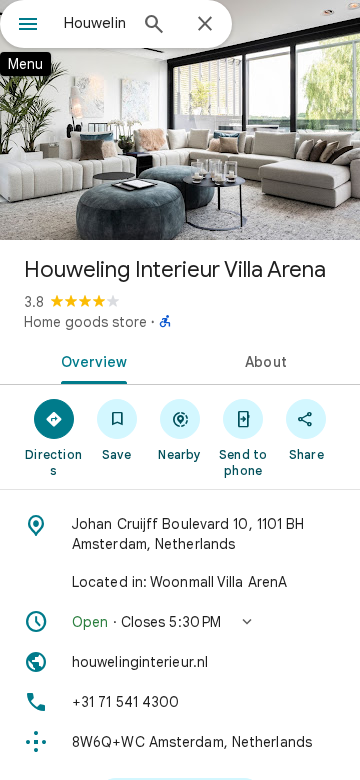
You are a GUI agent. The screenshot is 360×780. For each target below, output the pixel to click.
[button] (180, 622)
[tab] (90, 360)
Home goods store (85, 322)
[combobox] (95, 23)
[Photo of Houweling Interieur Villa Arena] (180, 120)
